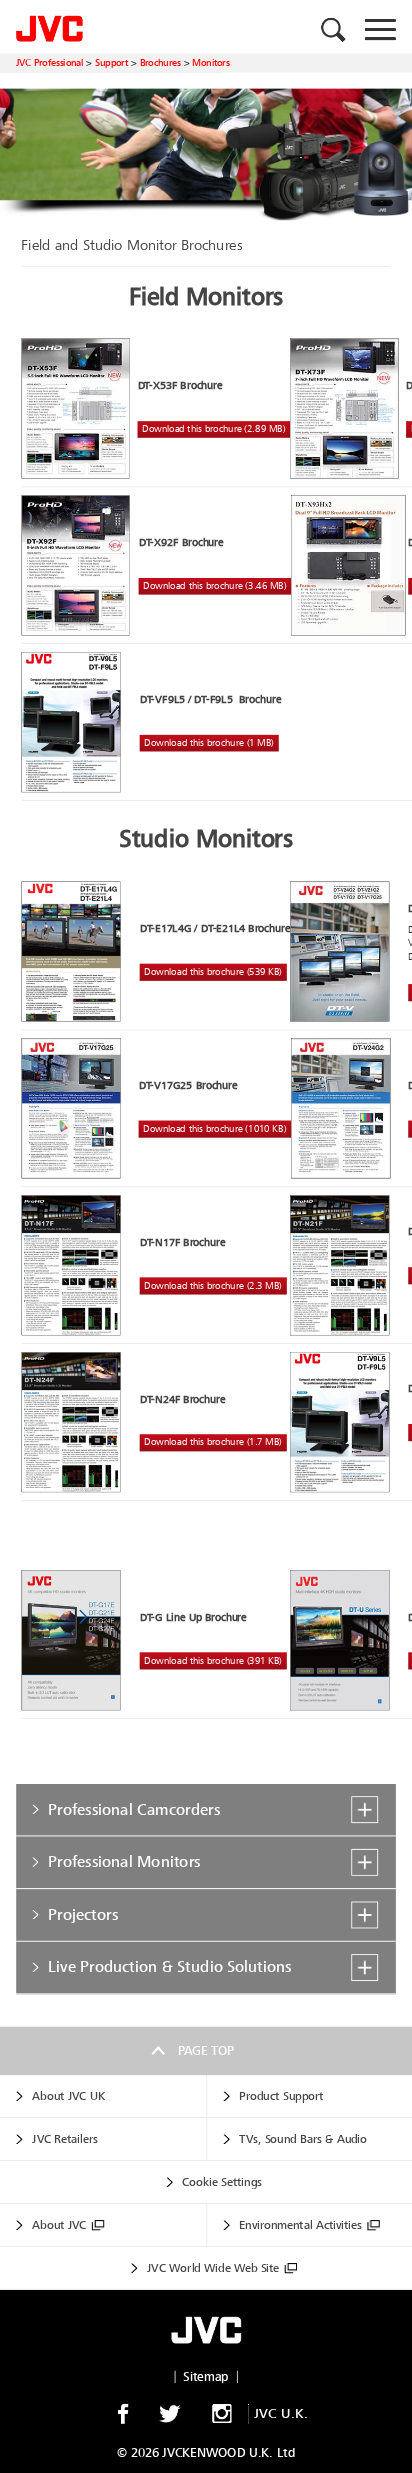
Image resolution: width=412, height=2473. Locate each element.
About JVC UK (68, 2096)
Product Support (281, 2096)
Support (111, 62)
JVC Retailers (65, 2139)
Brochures (160, 62)
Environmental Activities (300, 2225)
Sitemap (205, 2377)
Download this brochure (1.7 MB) (213, 1442)
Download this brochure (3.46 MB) (214, 586)
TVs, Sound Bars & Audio (303, 2139)
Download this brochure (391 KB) (213, 1660)
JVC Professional (49, 62)
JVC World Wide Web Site (213, 2268)
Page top (206, 2051)
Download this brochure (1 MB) (208, 743)
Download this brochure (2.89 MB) (213, 429)
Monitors (210, 62)
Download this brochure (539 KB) (213, 972)
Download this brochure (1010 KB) (214, 1128)
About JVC (59, 2225)
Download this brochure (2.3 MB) (213, 1285)
